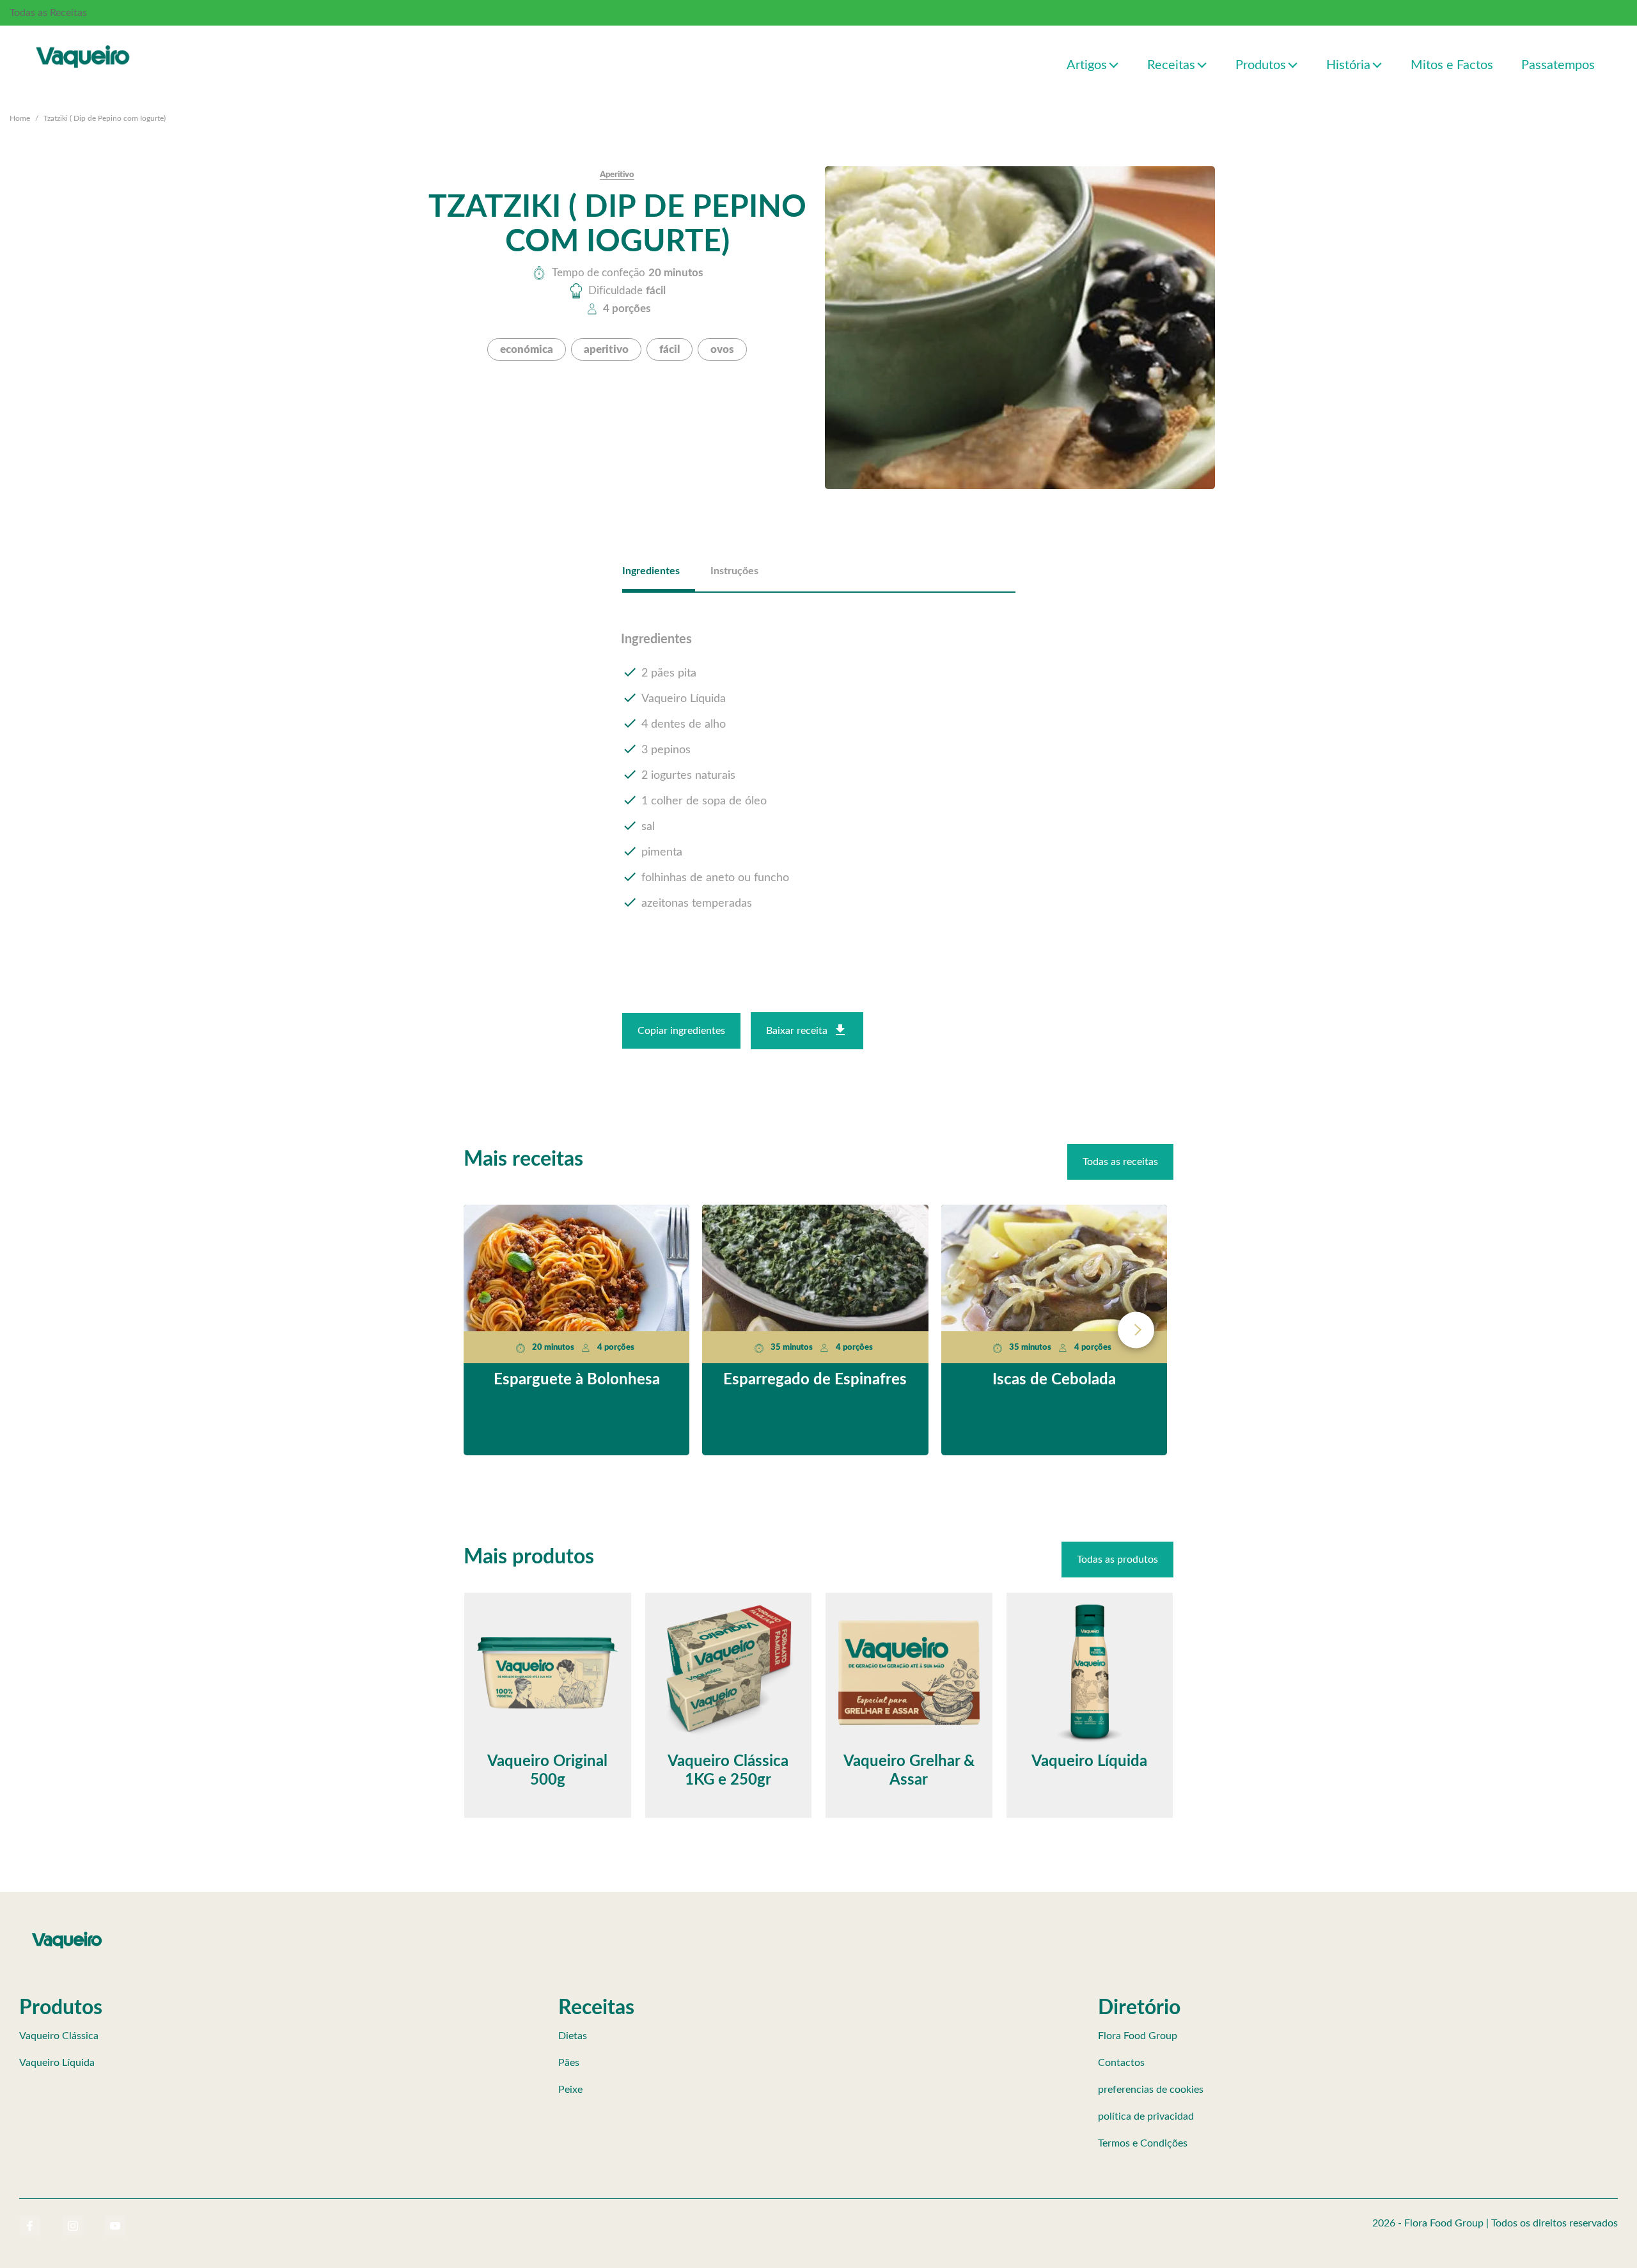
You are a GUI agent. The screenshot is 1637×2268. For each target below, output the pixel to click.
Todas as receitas (1120, 1162)
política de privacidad (1146, 2116)
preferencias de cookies (1151, 2090)
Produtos (1261, 65)
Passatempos (1558, 65)
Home (20, 118)
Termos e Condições (1143, 2143)
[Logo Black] (83, 43)
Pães (569, 2063)
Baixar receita (797, 1031)
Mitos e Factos (1452, 65)
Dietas (573, 2036)
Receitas (1171, 65)
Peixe (570, 2090)
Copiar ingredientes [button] (681, 1031)
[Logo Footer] (67, 1934)
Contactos (1121, 2063)
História (1348, 65)
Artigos (1087, 65)
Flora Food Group (1138, 2036)
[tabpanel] (819, 772)
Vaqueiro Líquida (57, 2063)
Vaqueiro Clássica (59, 2036)
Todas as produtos (1117, 1560)
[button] (1114, 64)
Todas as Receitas (48, 13)
